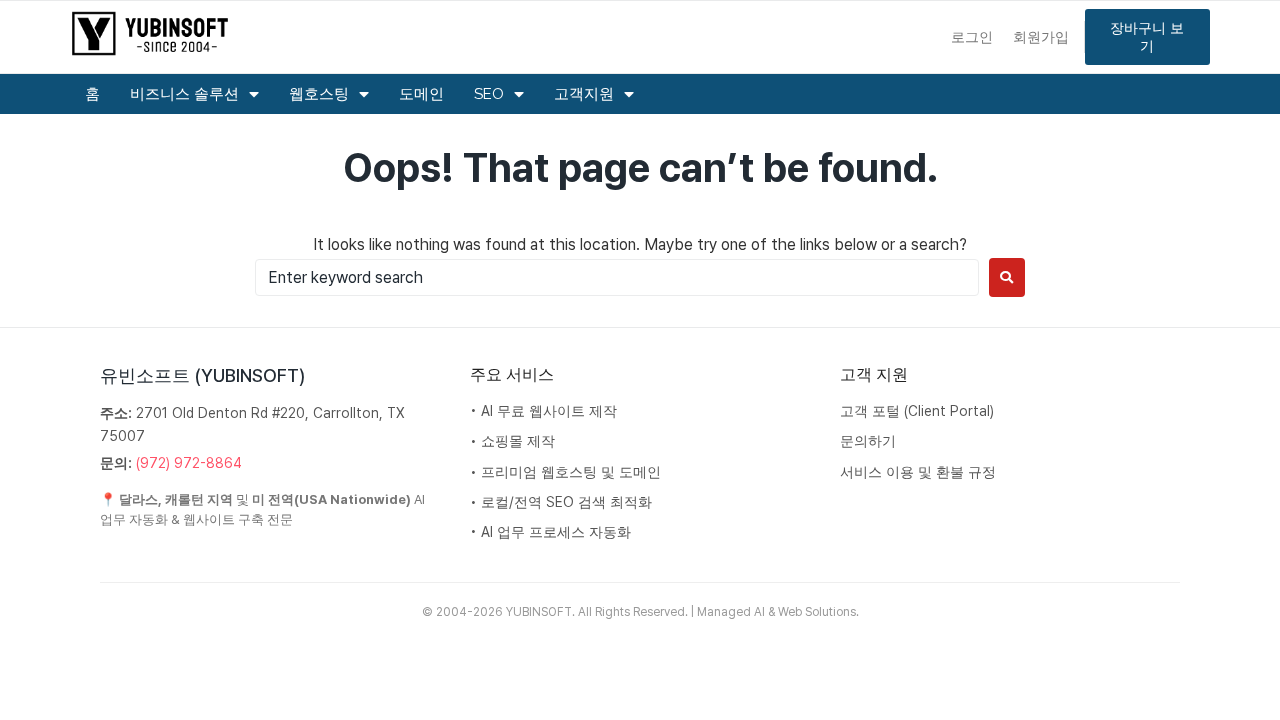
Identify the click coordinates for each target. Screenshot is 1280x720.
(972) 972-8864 (189, 463)
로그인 (972, 36)
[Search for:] (617, 277)
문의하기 (868, 441)
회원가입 (1041, 36)
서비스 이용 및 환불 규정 (918, 472)
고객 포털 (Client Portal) (917, 411)
